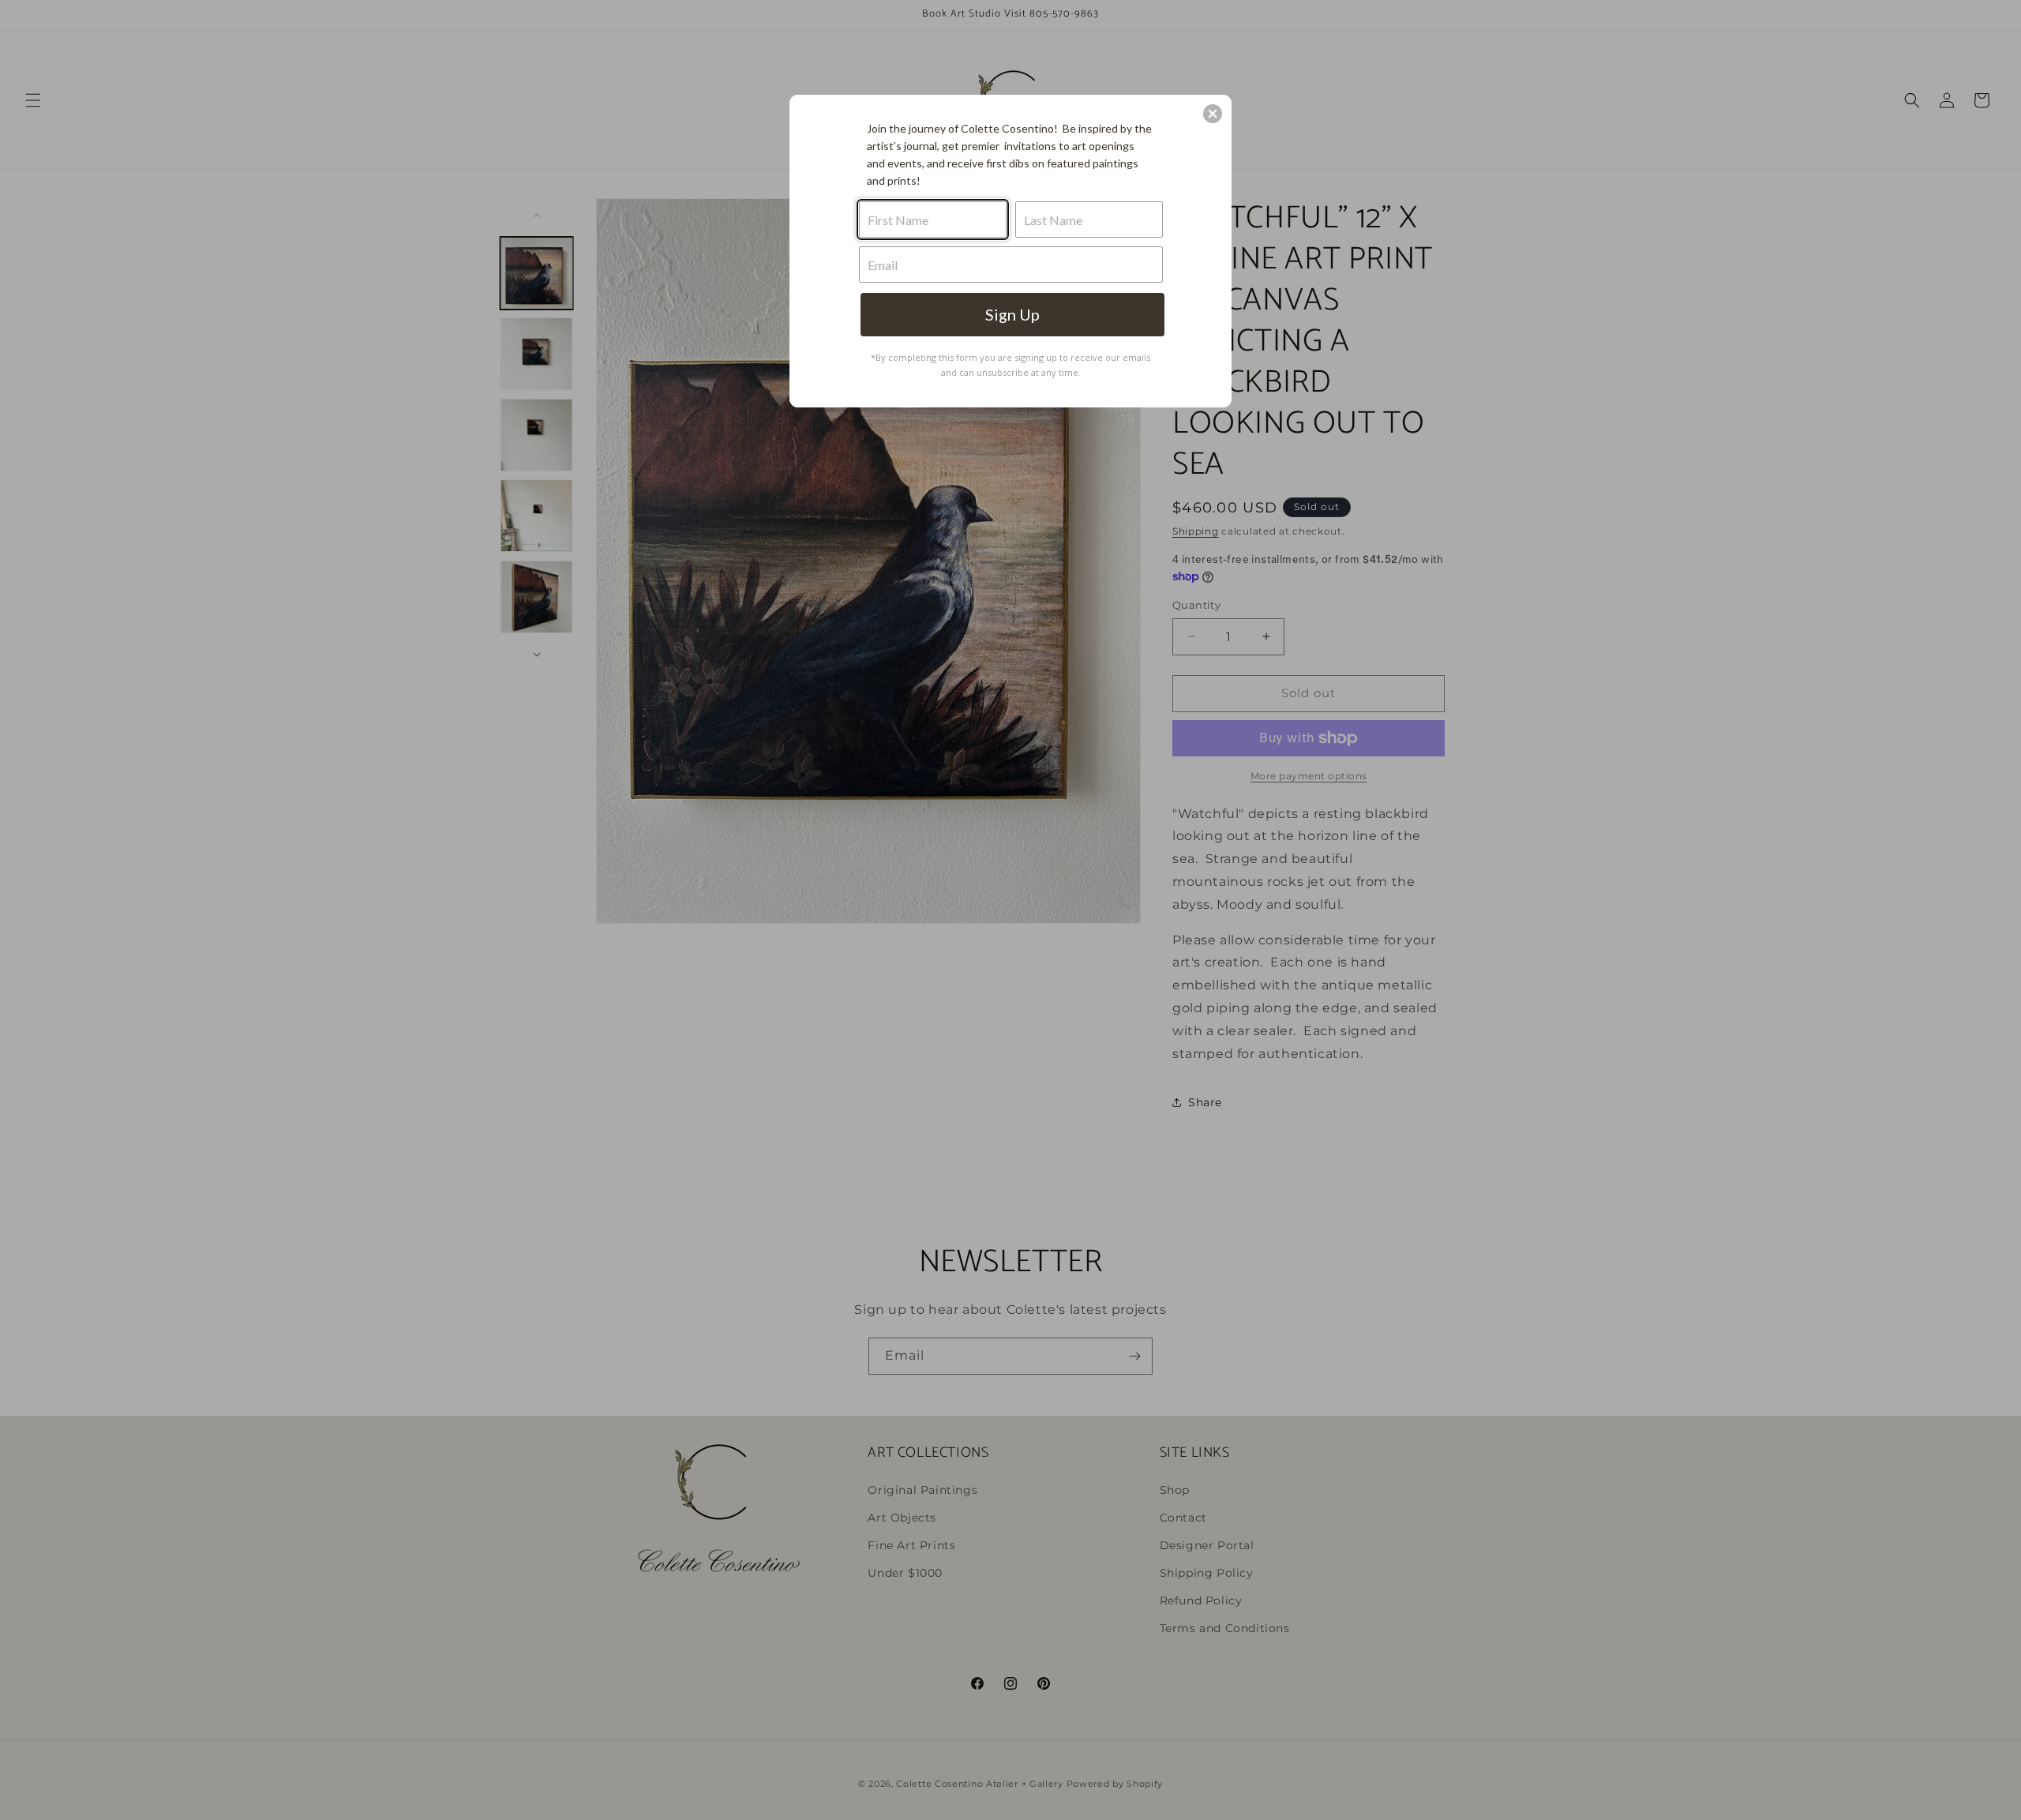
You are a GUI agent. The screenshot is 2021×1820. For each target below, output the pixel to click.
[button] (1213, 114)
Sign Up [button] (1012, 314)
